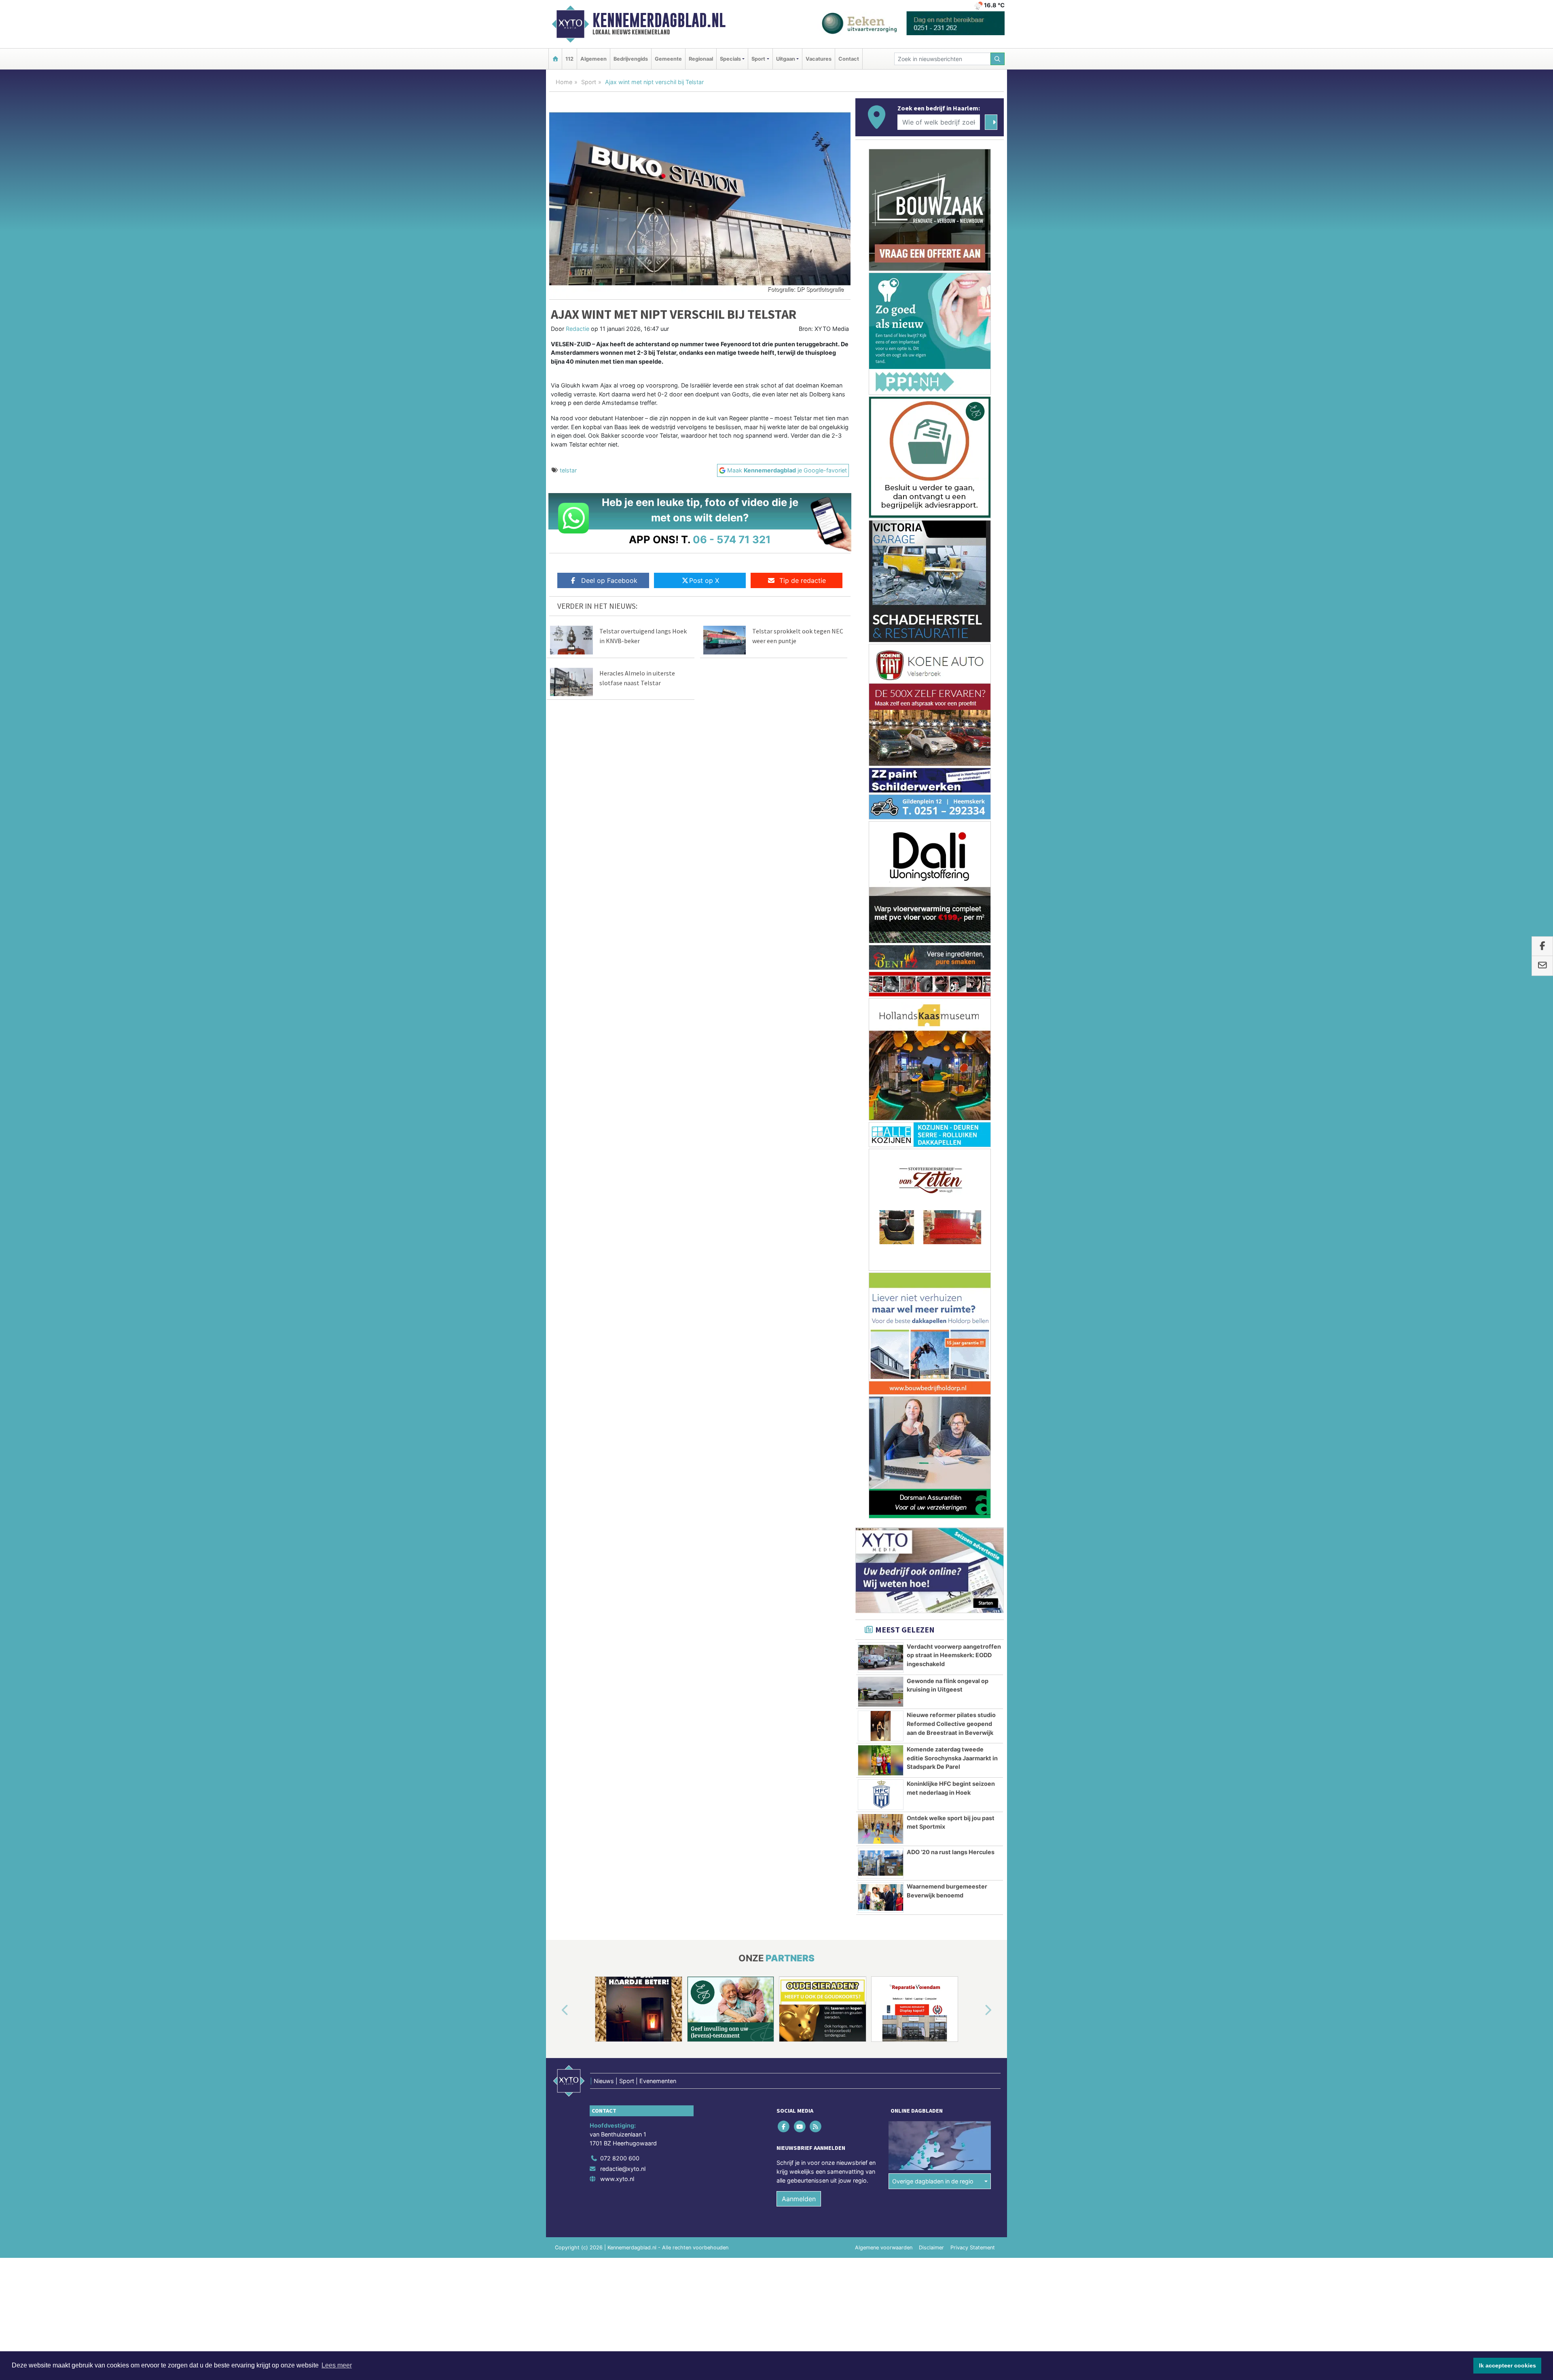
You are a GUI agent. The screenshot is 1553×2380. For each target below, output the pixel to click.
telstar (568, 470)
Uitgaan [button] (786, 59)
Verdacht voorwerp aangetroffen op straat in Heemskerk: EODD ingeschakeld (954, 1133)
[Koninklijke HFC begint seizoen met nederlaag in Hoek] (881, 1273)
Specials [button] (730, 59)
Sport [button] (758, 59)
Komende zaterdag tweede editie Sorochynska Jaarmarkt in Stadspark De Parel (952, 1236)
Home (564, 82)
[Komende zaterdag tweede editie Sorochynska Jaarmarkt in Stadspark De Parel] (881, 1239)
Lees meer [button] (337, 2365)
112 (569, 59)
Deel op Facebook (609, 580)
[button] (556, 1489)
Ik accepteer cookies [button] (1508, 2365)
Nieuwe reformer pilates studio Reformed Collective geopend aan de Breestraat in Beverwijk (951, 1202)
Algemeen (593, 59)
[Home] (555, 59)
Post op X (704, 580)
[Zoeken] (998, 59)
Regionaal (701, 59)
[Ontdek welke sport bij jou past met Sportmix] (881, 1307)
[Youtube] (800, 1604)
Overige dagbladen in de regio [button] (933, 1659)
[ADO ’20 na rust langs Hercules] (881, 1341)
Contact (849, 59)
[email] (1542, 966)
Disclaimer (931, 1726)
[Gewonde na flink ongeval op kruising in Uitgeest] (881, 1170)
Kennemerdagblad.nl (659, 20)
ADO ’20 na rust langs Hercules (951, 1330)
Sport (589, 82)
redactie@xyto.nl (623, 1646)
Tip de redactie (803, 580)
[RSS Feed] (816, 1604)
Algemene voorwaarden (884, 1726)
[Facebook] (784, 1604)
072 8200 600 (620, 1636)
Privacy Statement (973, 1726)
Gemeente (668, 59)
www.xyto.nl (617, 1657)
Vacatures (819, 59)
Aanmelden (799, 1677)
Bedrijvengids (631, 59)
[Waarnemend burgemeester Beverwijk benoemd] (881, 1376)
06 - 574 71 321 (732, 539)
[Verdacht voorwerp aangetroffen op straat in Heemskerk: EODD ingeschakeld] (881, 1136)
